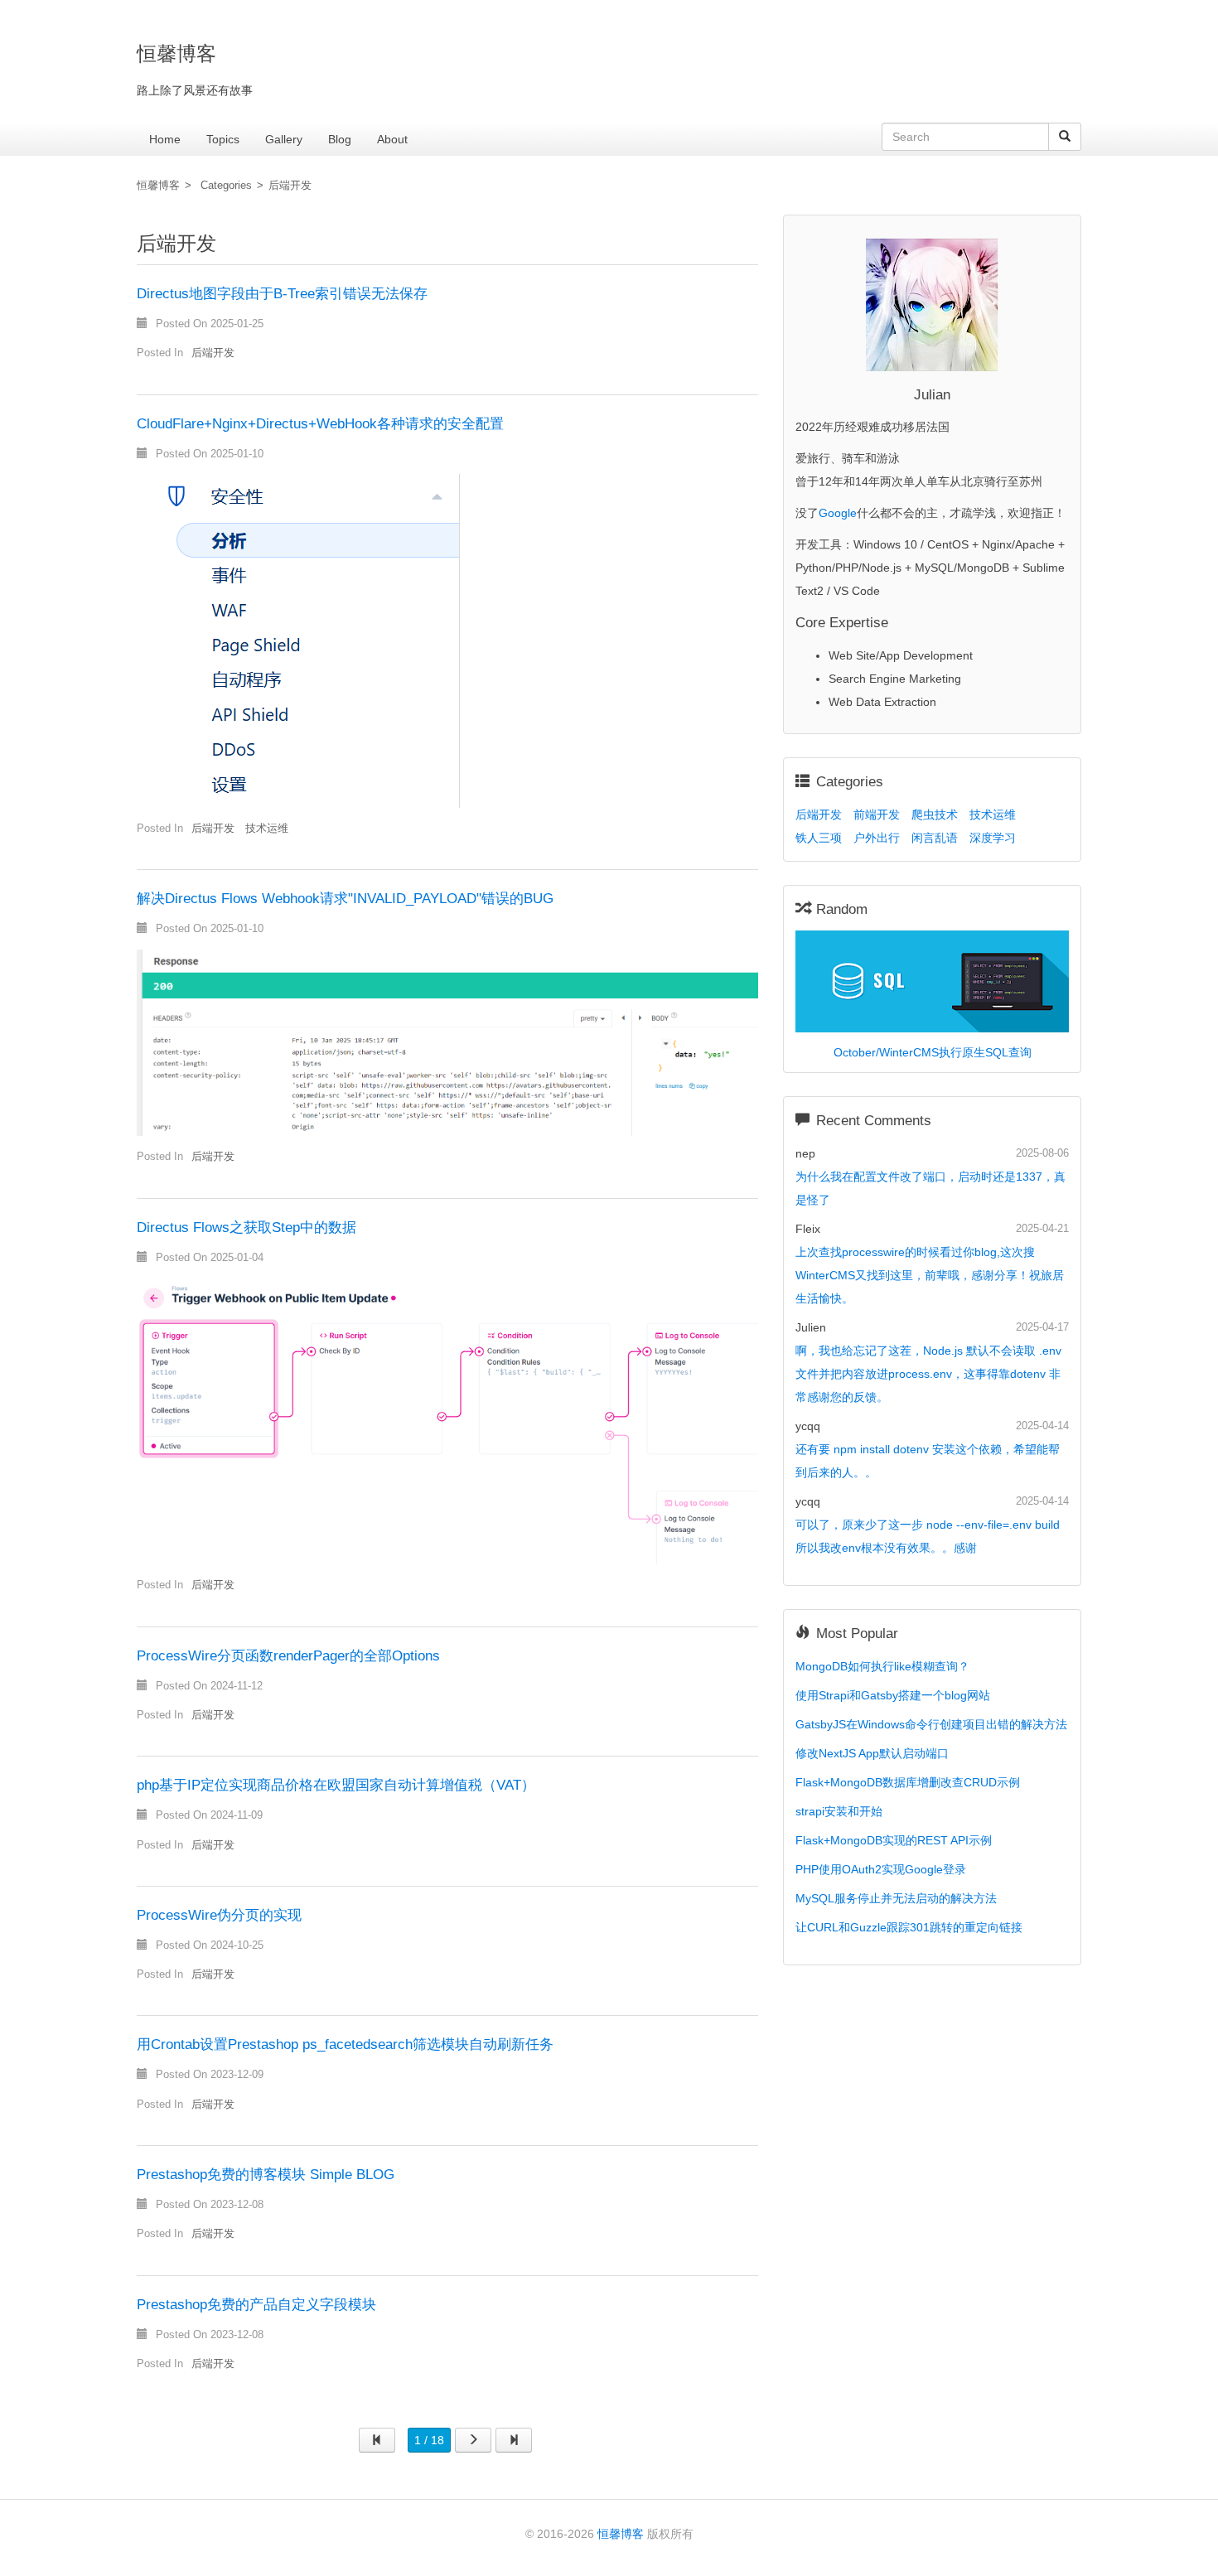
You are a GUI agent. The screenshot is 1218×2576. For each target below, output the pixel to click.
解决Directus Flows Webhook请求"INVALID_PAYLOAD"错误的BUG (345, 899)
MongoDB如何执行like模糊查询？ (882, 1666)
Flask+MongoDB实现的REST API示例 (894, 1840)
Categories (226, 186)
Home (165, 139)
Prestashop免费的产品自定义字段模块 (256, 2305)
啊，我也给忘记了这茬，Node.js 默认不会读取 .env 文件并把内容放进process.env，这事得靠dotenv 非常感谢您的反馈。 (928, 1374)
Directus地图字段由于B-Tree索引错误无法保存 (282, 294)
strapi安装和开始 (839, 1811)
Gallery (284, 139)
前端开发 (877, 814)
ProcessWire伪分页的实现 (219, 1915)
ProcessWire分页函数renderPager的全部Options (288, 1656)
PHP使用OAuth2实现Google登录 (881, 1869)
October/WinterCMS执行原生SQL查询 (933, 1052)
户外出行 (877, 838)
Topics (223, 139)
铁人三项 (819, 838)
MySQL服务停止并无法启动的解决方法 (896, 1898)
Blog (340, 139)
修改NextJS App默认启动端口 (872, 1753)
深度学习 (993, 838)
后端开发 (290, 186)
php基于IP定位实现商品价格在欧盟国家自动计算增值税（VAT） (336, 1785)
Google (838, 513)
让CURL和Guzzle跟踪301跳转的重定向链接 (909, 1927)
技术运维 (267, 829)
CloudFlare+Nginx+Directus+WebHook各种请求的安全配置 (320, 424)
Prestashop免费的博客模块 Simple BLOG (266, 2175)
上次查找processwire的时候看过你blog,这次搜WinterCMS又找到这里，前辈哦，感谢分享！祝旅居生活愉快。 (930, 1275)
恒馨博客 (158, 186)
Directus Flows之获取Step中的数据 (247, 1228)
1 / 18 (429, 2440)
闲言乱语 (935, 838)
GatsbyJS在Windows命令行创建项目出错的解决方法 (931, 1724)
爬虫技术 (935, 814)
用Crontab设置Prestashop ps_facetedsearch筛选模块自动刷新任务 (345, 2044)
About (392, 139)
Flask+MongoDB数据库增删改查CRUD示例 (908, 1782)
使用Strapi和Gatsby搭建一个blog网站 (893, 1695)
